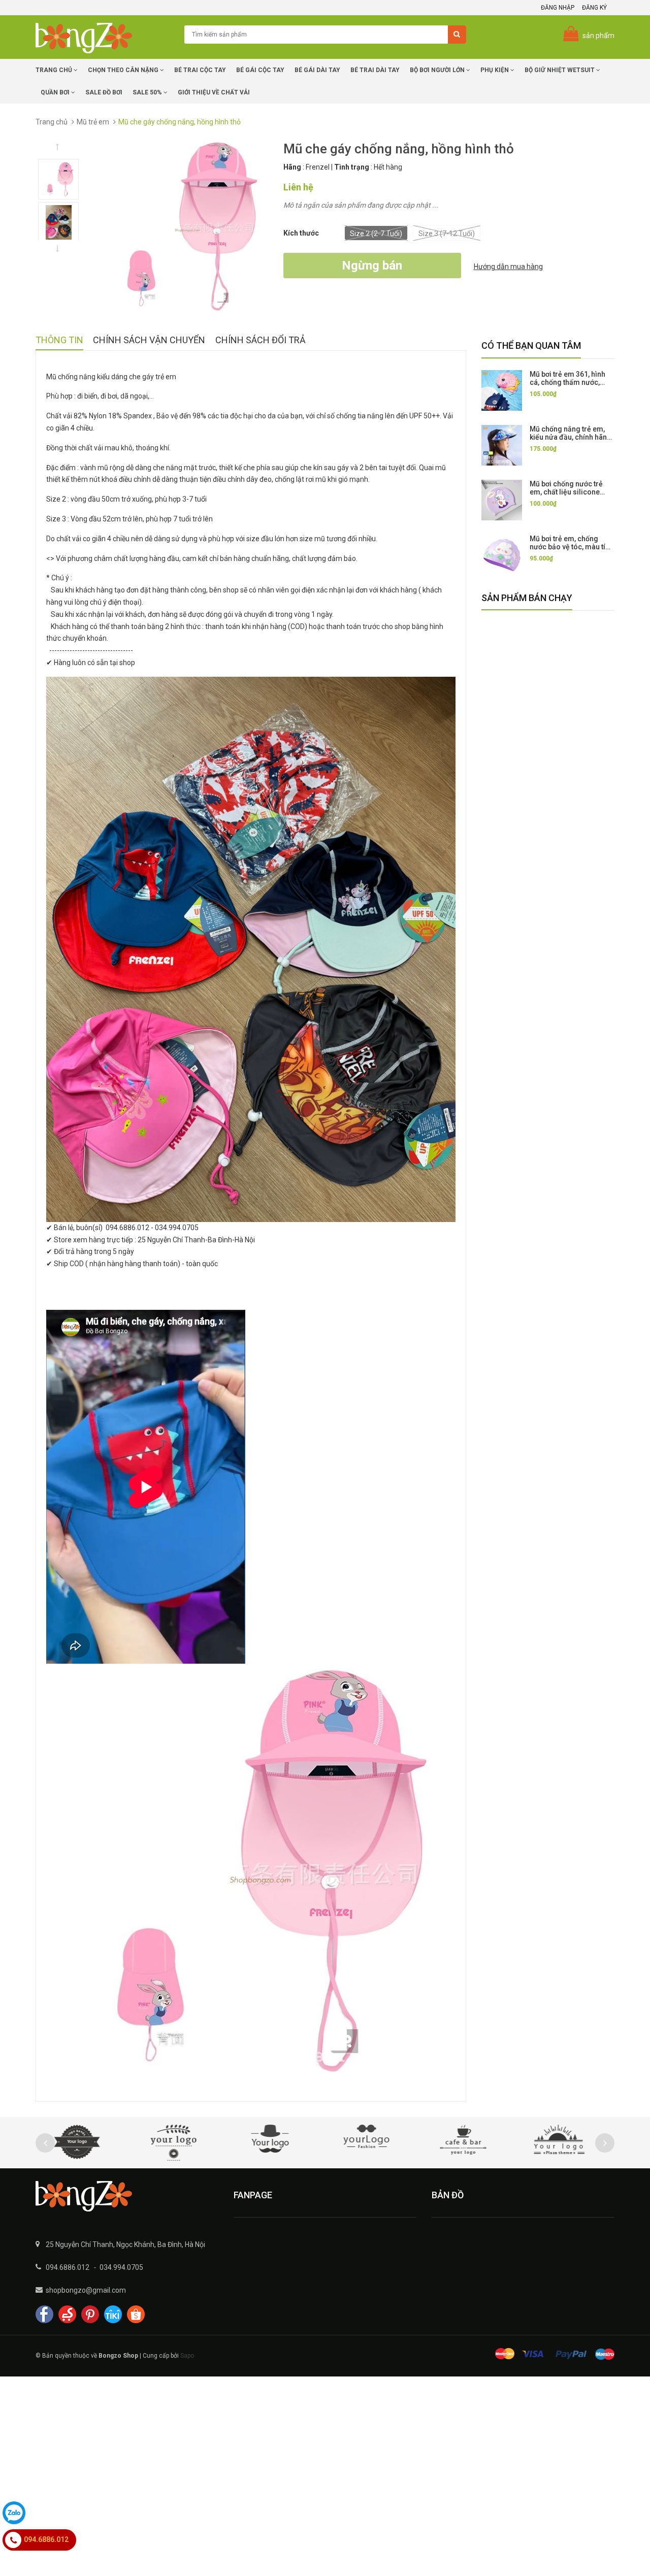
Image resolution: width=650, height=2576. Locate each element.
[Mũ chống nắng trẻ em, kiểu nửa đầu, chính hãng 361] (502, 445)
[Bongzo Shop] (127, 2196)
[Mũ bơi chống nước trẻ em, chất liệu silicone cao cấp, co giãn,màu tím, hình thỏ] (502, 500)
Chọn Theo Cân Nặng (124, 70)
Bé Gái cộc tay (260, 70)
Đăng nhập (558, 8)
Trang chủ (55, 70)
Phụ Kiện (495, 70)
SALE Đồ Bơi (104, 92)
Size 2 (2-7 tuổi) (376, 234)
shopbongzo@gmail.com (86, 2290)
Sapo (187, 2356)
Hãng (292, 167)
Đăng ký (594, 8)
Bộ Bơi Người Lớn (438, 70)
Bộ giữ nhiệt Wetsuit (560, 70)
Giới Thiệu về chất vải (214, 92)
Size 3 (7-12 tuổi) (447, 234)
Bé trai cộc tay (200, 70)
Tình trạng (352, 167)
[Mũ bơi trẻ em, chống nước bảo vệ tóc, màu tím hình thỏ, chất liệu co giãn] (502, 555)
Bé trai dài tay (375, 70)
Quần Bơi (56, 92)
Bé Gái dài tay (317, 70)
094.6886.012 (68, 2267)
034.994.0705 (121, 2267)
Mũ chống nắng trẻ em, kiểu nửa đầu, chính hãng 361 (571, 437)
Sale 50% (148, 92)
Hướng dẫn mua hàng (508, 267)
